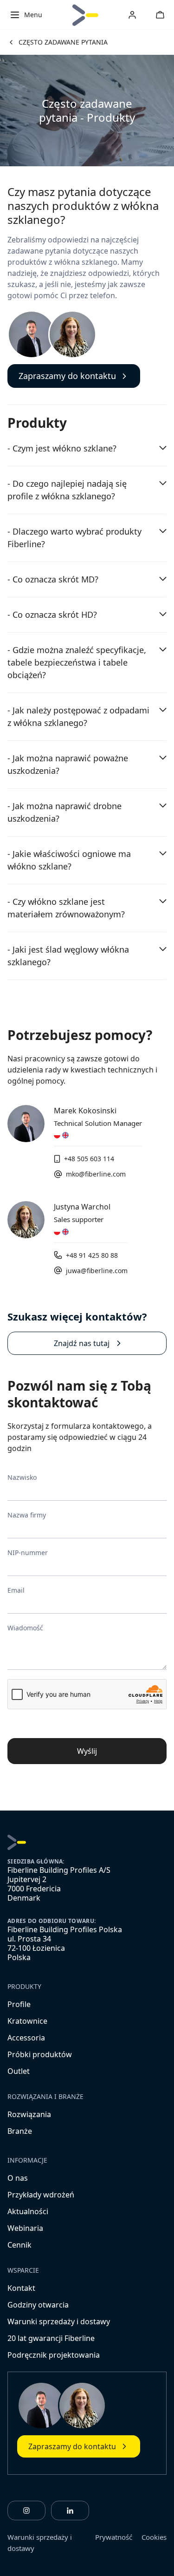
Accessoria (26, 2038)
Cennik (19, 2245)
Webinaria (25, 2228)
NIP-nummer (28, 1553)
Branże (20, 2131)
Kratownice (27, 2021)
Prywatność (114, 2537)
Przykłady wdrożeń (41, 2195)
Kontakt (21, 2288)
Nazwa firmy (27, 1515)
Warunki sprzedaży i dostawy (59, 2321)
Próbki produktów (40, 2054)
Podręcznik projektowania (54, 2355)
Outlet (19, 2071)
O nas (18, 2178)
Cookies (154, 2537)
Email (16, 1590)
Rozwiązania (29, 2114)
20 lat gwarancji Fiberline (51, 2338)
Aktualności (28, 2211)
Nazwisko (22, 1477)
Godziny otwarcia (38, 2305)
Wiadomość (25, 1628)
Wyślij (87, 1751)
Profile (19, 2004)
